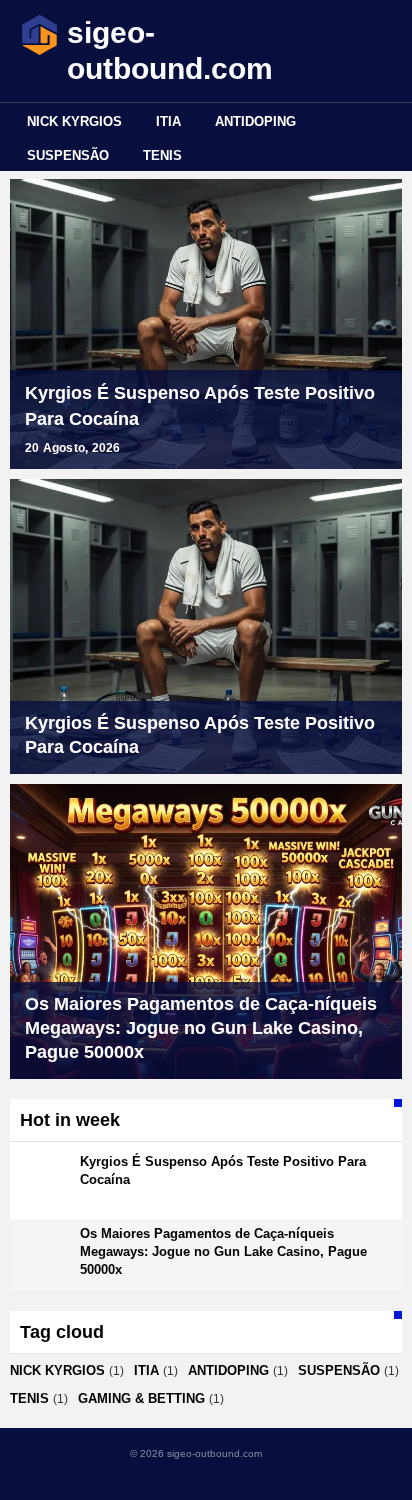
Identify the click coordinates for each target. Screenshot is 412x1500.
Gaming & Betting (141, 1398)
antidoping (255, 121)
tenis (162, 155)
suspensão (68, 155)
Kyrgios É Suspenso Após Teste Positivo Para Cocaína (200, 406)
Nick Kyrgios (74, 121)
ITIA (168, 121)
